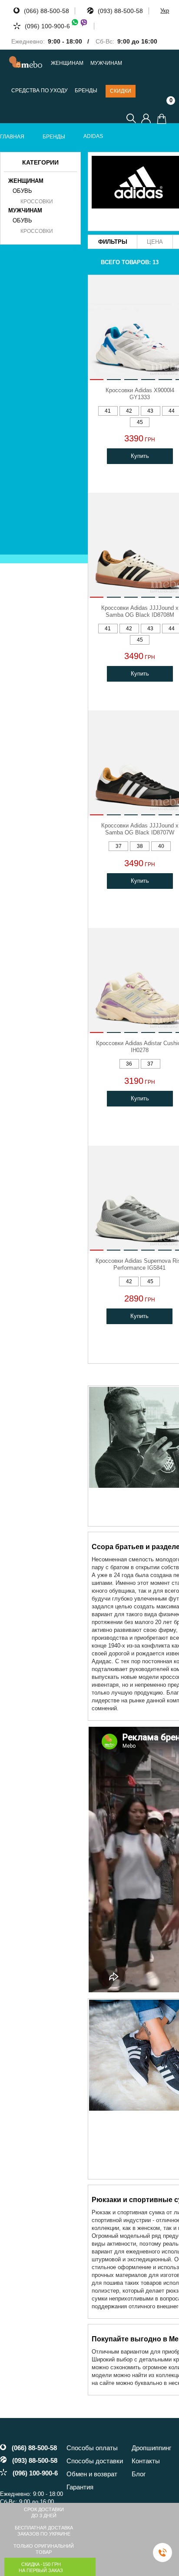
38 (140, 846)
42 (129, 411)
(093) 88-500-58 (120, 11)
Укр (165, 11)
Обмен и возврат (92, 2474)
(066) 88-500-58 (46, 11)
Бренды (86, 91)
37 (119, 846)
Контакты (146, 2461)
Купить (140, 456)
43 (150, 411)
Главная (12, 137)
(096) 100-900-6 (47, 26)
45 (140, 422)
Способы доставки (95, 2461)
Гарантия (80, 2487)
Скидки (121, 91)
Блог (139, 2474)
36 (129, 1064)
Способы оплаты (92, 2448)
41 (108, 411)
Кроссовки (37, 202)
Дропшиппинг (151, 2448)
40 (161, 846)
